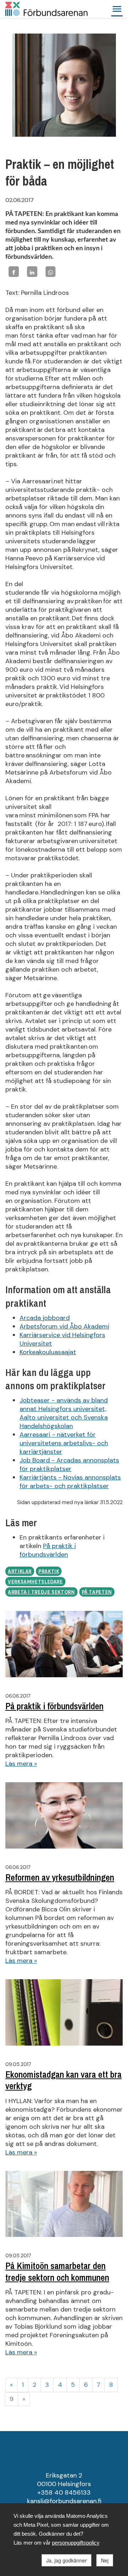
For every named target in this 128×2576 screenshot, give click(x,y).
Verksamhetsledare (35, 1582)
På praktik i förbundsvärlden (48, 1550)
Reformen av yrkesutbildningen (60, 1877)
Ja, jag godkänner (66, 2560)
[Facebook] (14, 271)
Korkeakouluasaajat (48, 1352)
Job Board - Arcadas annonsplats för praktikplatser (69, 1465)
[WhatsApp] (51, 271)
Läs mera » (21, 1764)
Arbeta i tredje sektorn (41, 1592)
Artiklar (20, 1572)
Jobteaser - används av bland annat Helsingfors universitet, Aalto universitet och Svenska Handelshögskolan (64, 1413)
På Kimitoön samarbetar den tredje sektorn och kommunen (57, 2272)
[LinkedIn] (32, 271)
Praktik (49, 1572)
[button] (117, 9)
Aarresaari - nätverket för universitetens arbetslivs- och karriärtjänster (64, 1443)
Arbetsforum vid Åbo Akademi (64, 1326)
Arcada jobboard (45, 1318)
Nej (105, 2560)
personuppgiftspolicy (76, 2543)
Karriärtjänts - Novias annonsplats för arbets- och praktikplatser (70, 1482)
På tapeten (97, 1592)
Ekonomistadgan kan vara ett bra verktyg (63, 2080)
